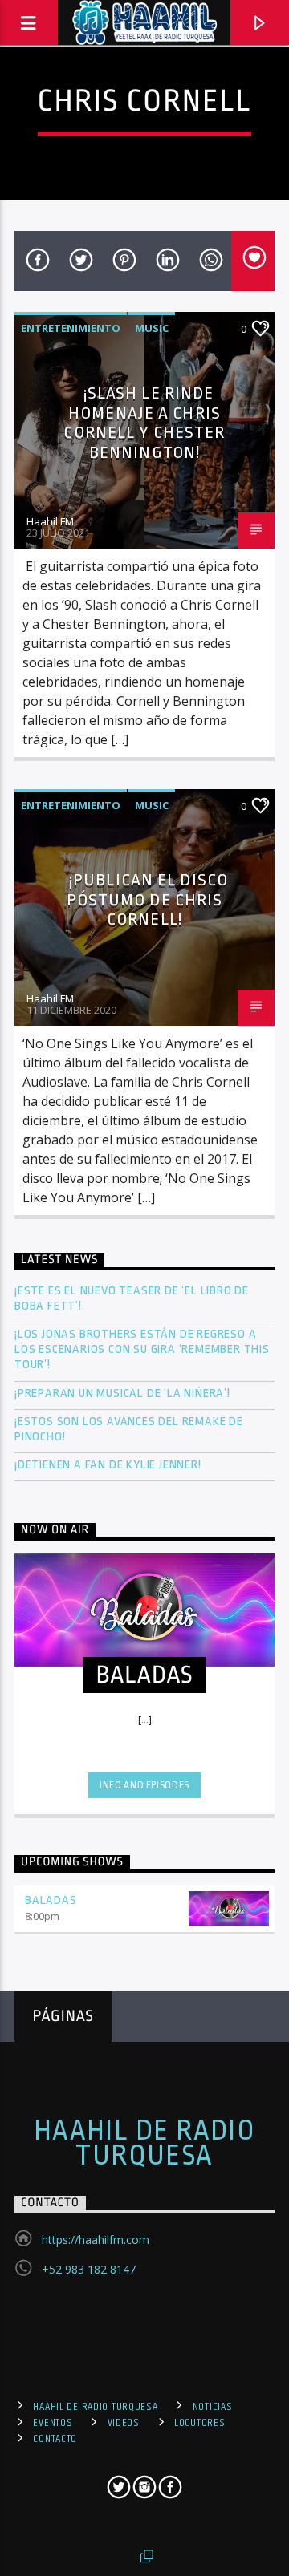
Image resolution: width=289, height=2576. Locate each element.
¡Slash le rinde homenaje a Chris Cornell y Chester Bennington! (144, 423)
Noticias (213, 2407)
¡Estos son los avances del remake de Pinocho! (129, 1429)
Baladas (51, 1900)
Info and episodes (144, 1785)
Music (152, 328)
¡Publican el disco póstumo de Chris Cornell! (148, 899)
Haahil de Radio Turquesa (145, 2143)
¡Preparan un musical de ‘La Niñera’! (124, 1393)
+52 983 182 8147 (89, 2269)
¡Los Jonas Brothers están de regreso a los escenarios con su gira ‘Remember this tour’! (142, 1349)
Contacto (55, 2439)
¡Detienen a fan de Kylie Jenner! (108, 1465)
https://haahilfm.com (96, 2240)
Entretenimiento (71, 328)
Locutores (199, 2423)
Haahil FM (50, 521)
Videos (124, 2423)
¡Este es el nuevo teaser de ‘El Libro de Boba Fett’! (132, 1298)
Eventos (53, 2423)
